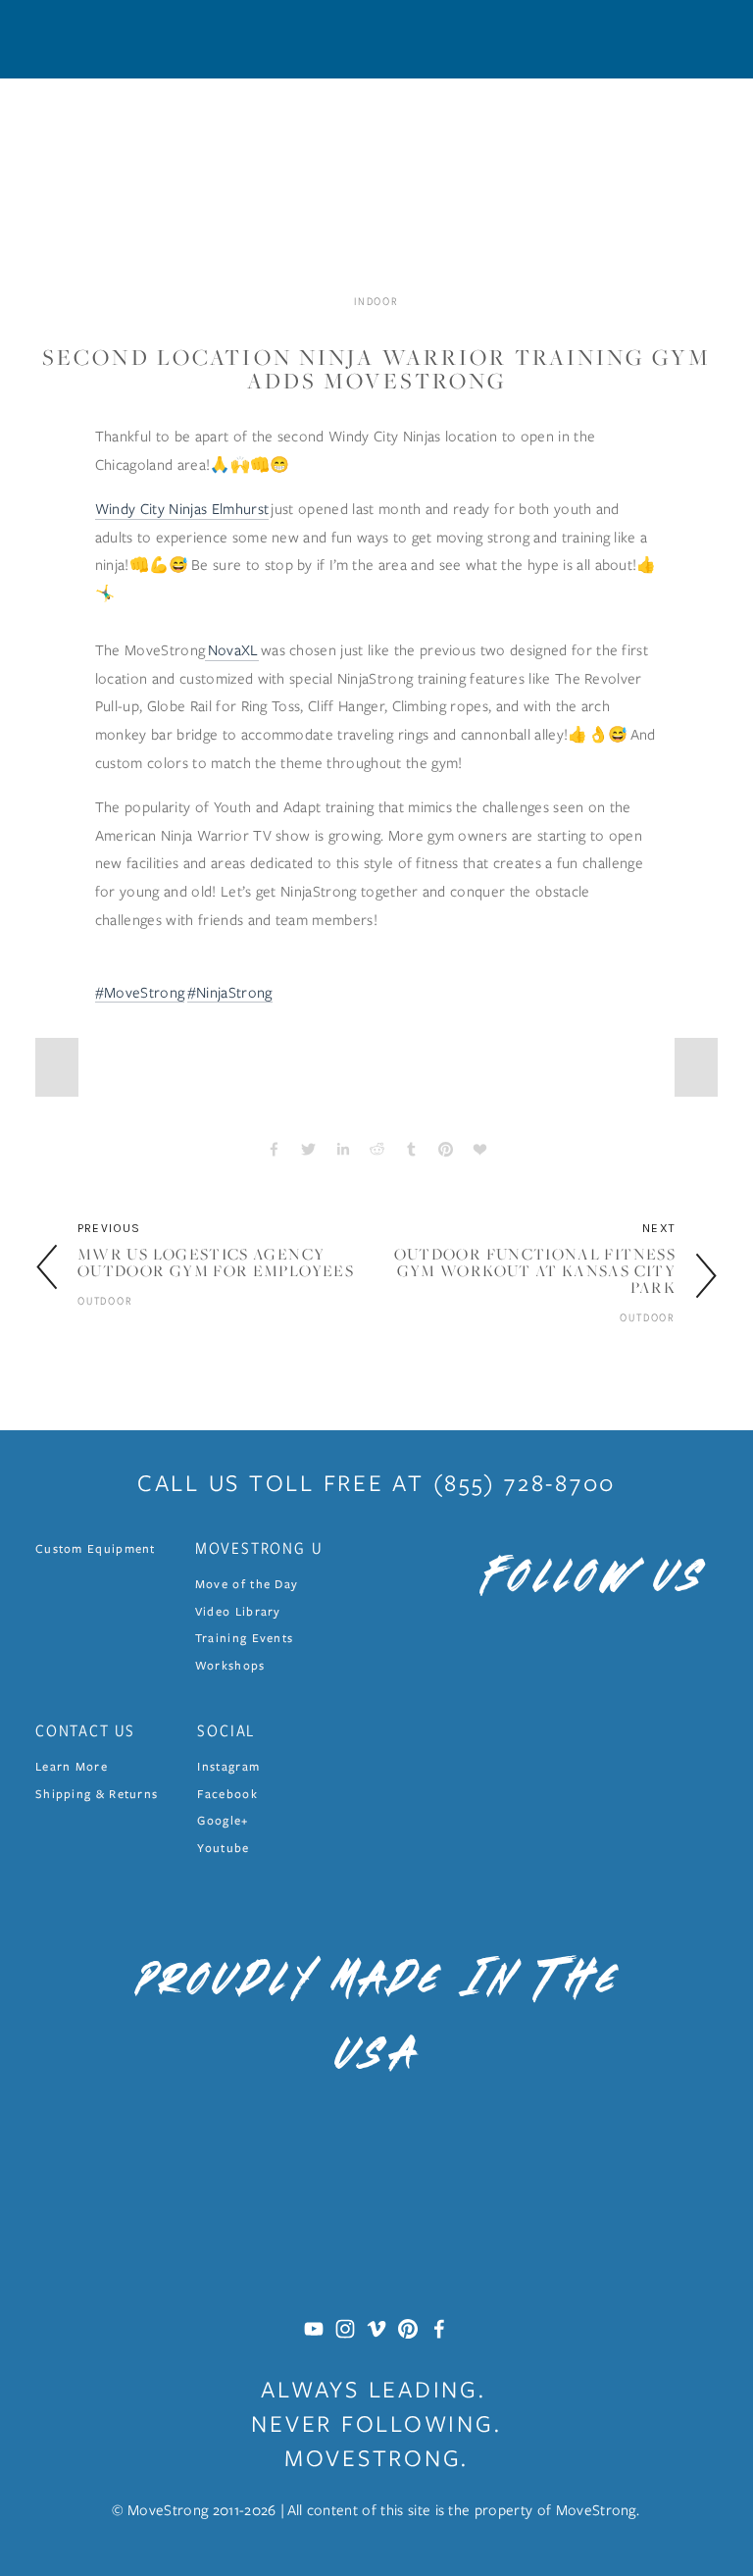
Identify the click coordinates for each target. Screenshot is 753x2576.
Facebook (227, 1794)
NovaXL (231, 649)
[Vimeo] (376, 2329)
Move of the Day (247, 1584)
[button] (57, 1067)
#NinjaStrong (230, 992)
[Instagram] (345, 2329)
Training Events (245, 1638)
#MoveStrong (140, 992)
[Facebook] (439, 2329)
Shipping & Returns (97, 1794)
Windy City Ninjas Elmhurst (182, 508)
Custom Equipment (96, 1548)
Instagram (228, 1766)
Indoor (60, 150)
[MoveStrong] (314, 2329)
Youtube (223, 1848)
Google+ (223, 1820)
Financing (447, 150)
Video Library (238, 1611)
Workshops (230, 1665)
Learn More (678, 150)
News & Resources (558, 150)
